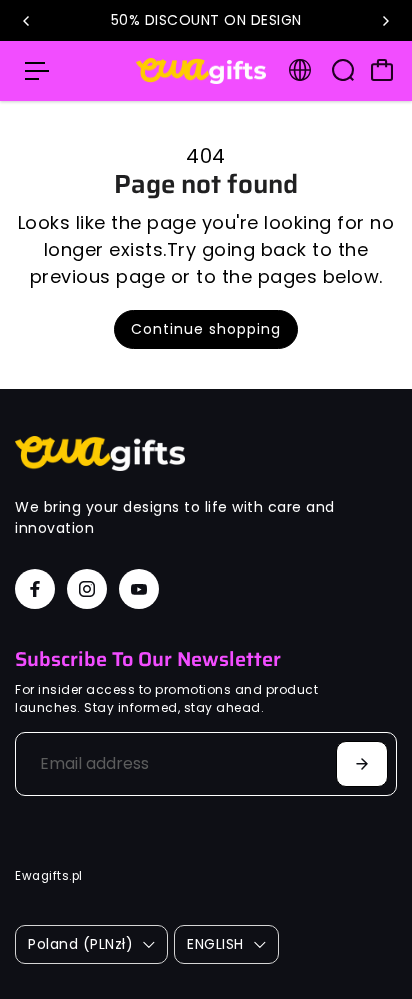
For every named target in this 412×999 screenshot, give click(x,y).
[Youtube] (139, 589)
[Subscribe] (362, 764)
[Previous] (27, 21)
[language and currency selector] (300, 70)
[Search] (343, 70)
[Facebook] (35, 589)
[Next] (385, 21)
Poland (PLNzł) (80, 944)
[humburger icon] (37, 71)
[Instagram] (87, 589)
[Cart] (382, 70)
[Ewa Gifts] (201, 71)
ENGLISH (215, 944)
